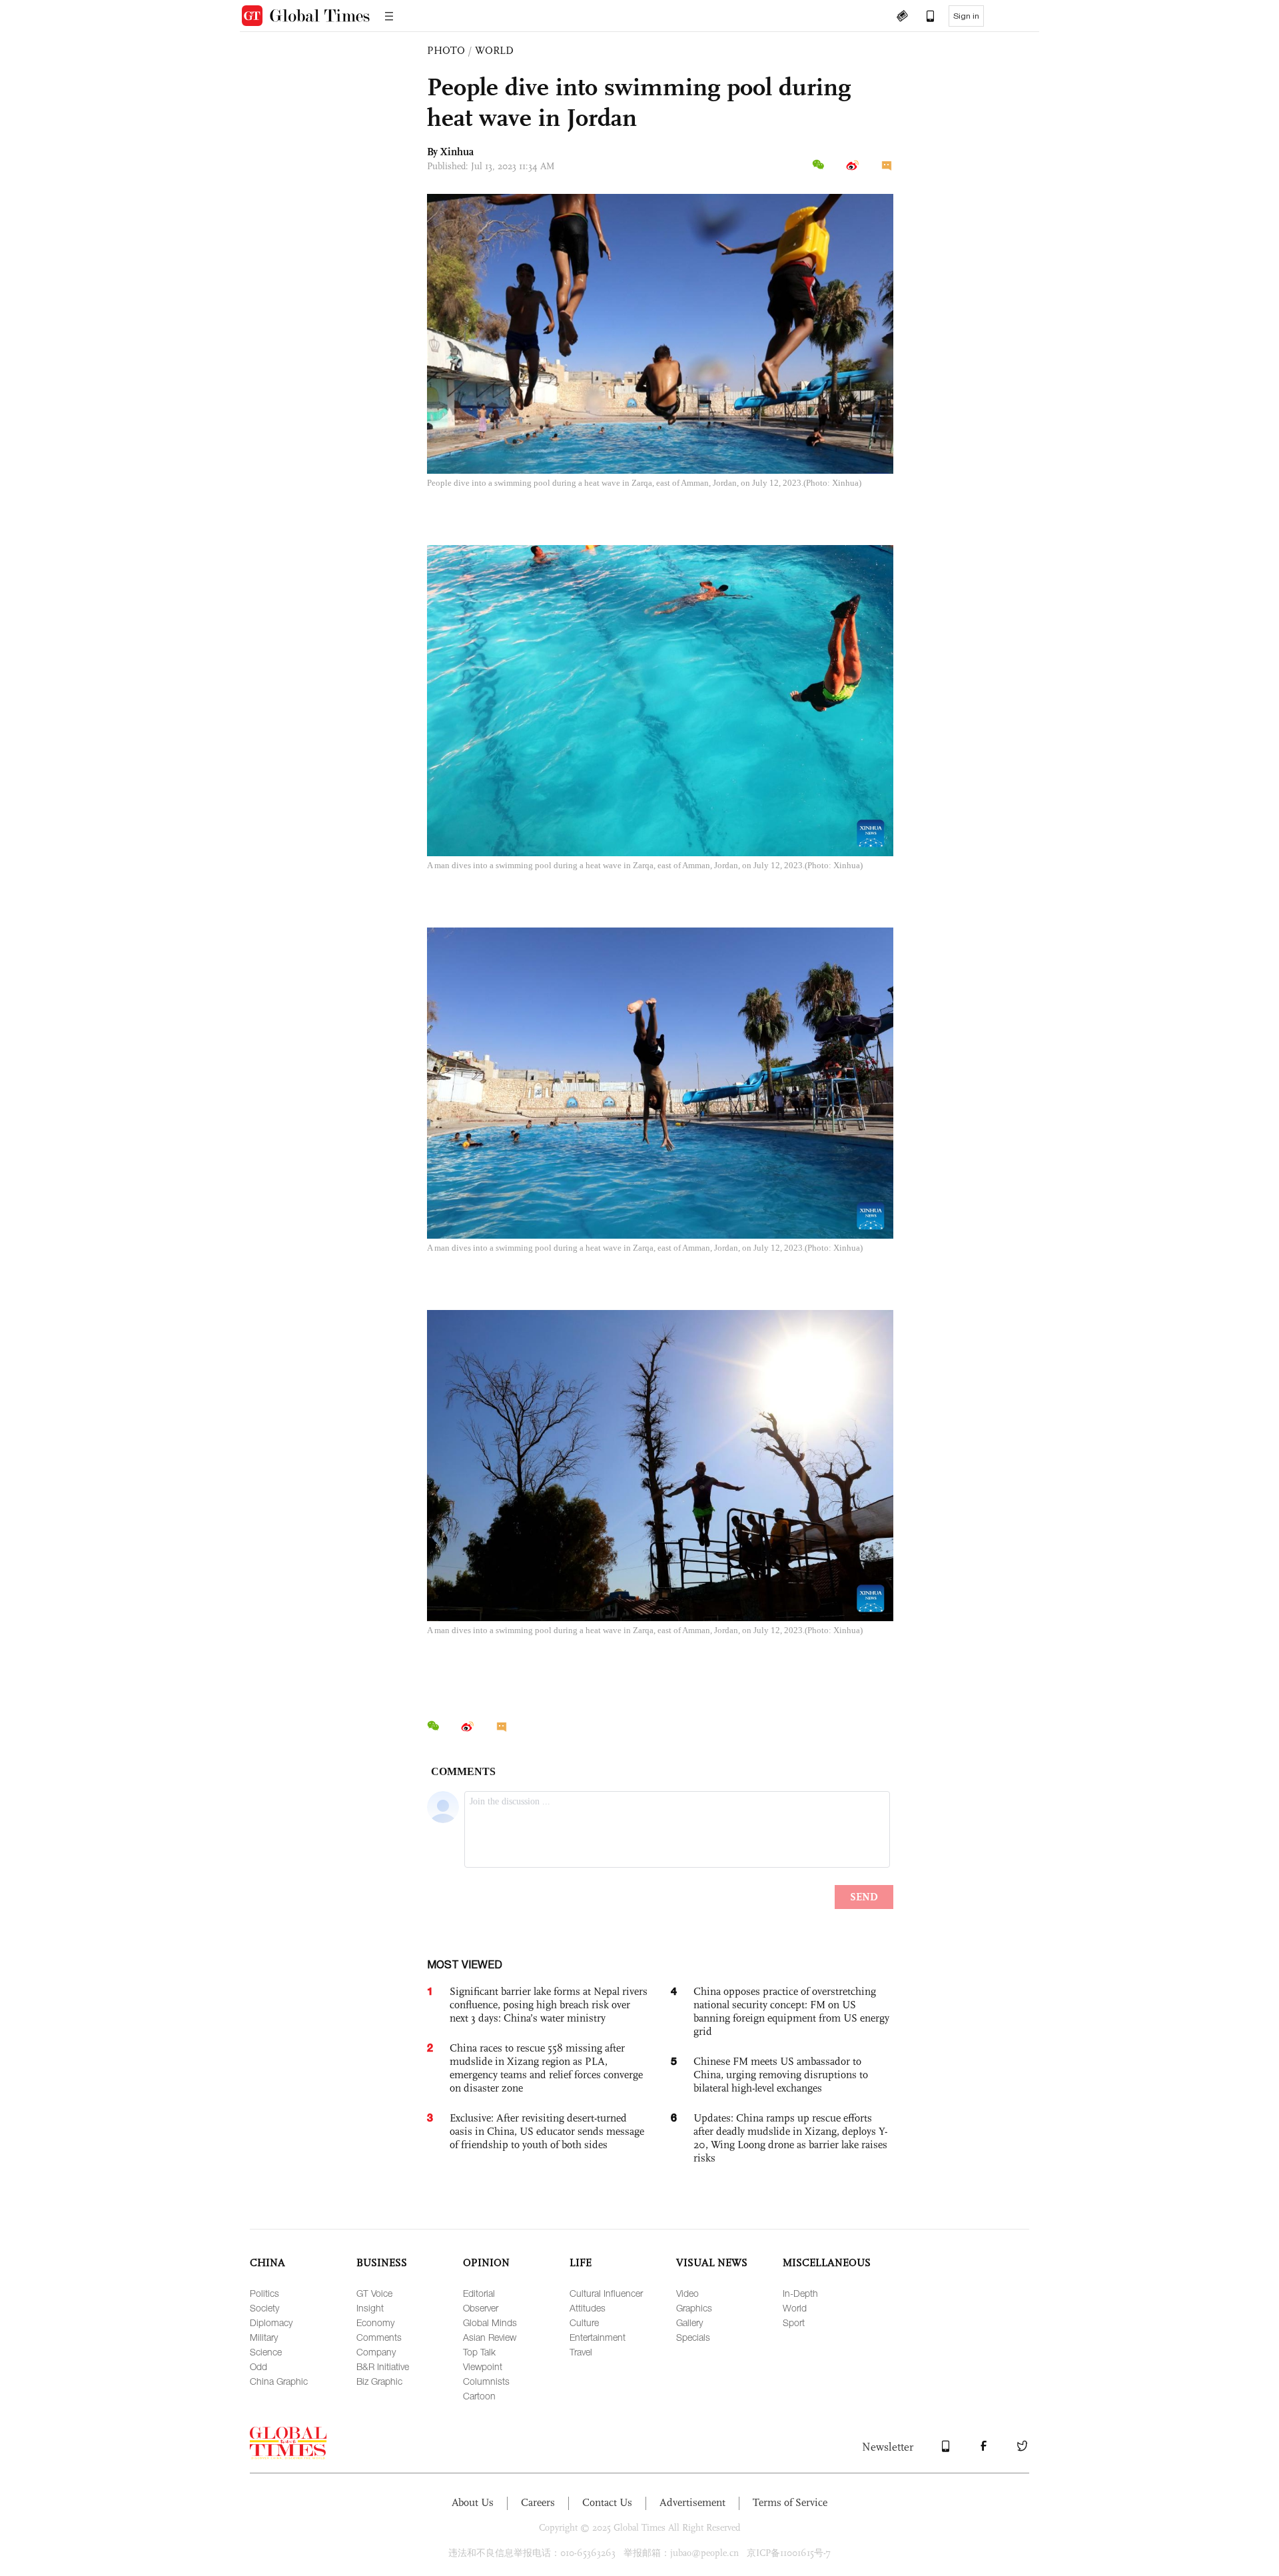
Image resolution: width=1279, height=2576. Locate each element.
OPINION (486, 2262)
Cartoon (479, 2396)
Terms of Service (790, 2502)
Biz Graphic (379, 2381)
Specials (693, 2337)
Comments (379, 2337)
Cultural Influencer (606, 2293)
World (795, 2308)
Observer (481, 2308)
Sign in (966, 16)
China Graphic (279, 2381)
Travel (581, 2352)
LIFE (581, 2262)
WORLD (494, 50)
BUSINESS (382, 2262)
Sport (794, 2322)
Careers (538, 2502)
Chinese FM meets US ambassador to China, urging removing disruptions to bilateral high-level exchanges (781, 2075)
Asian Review (490, 2337)
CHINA (267, 2262)
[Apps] (924, 17)
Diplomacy (271, 2322)
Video (687, 2293)
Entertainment (598, 2337)
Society (264, 2308)
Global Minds (490, 2322)
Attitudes (588, 2308)
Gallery (689, 2322)
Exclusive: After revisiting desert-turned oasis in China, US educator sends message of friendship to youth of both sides (547, 2131)
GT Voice (374, 2293)
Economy (375, 2322)
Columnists (486, 2381)
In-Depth (800, 2293)
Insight (370, 2308)
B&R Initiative (383, 2366)
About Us (473, 2502)
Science (266, 2352)
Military (264, 2337)
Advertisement (692, 2502)
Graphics (694, 2308)
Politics (264, 2293)
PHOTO (446, 50)
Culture (584, 2322)
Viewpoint (483, 2366)
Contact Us (607, 2502)
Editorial (479, 2293)
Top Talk (479, 2352)
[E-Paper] (902, 17)
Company (376, 2352)
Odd (258, 2366)
